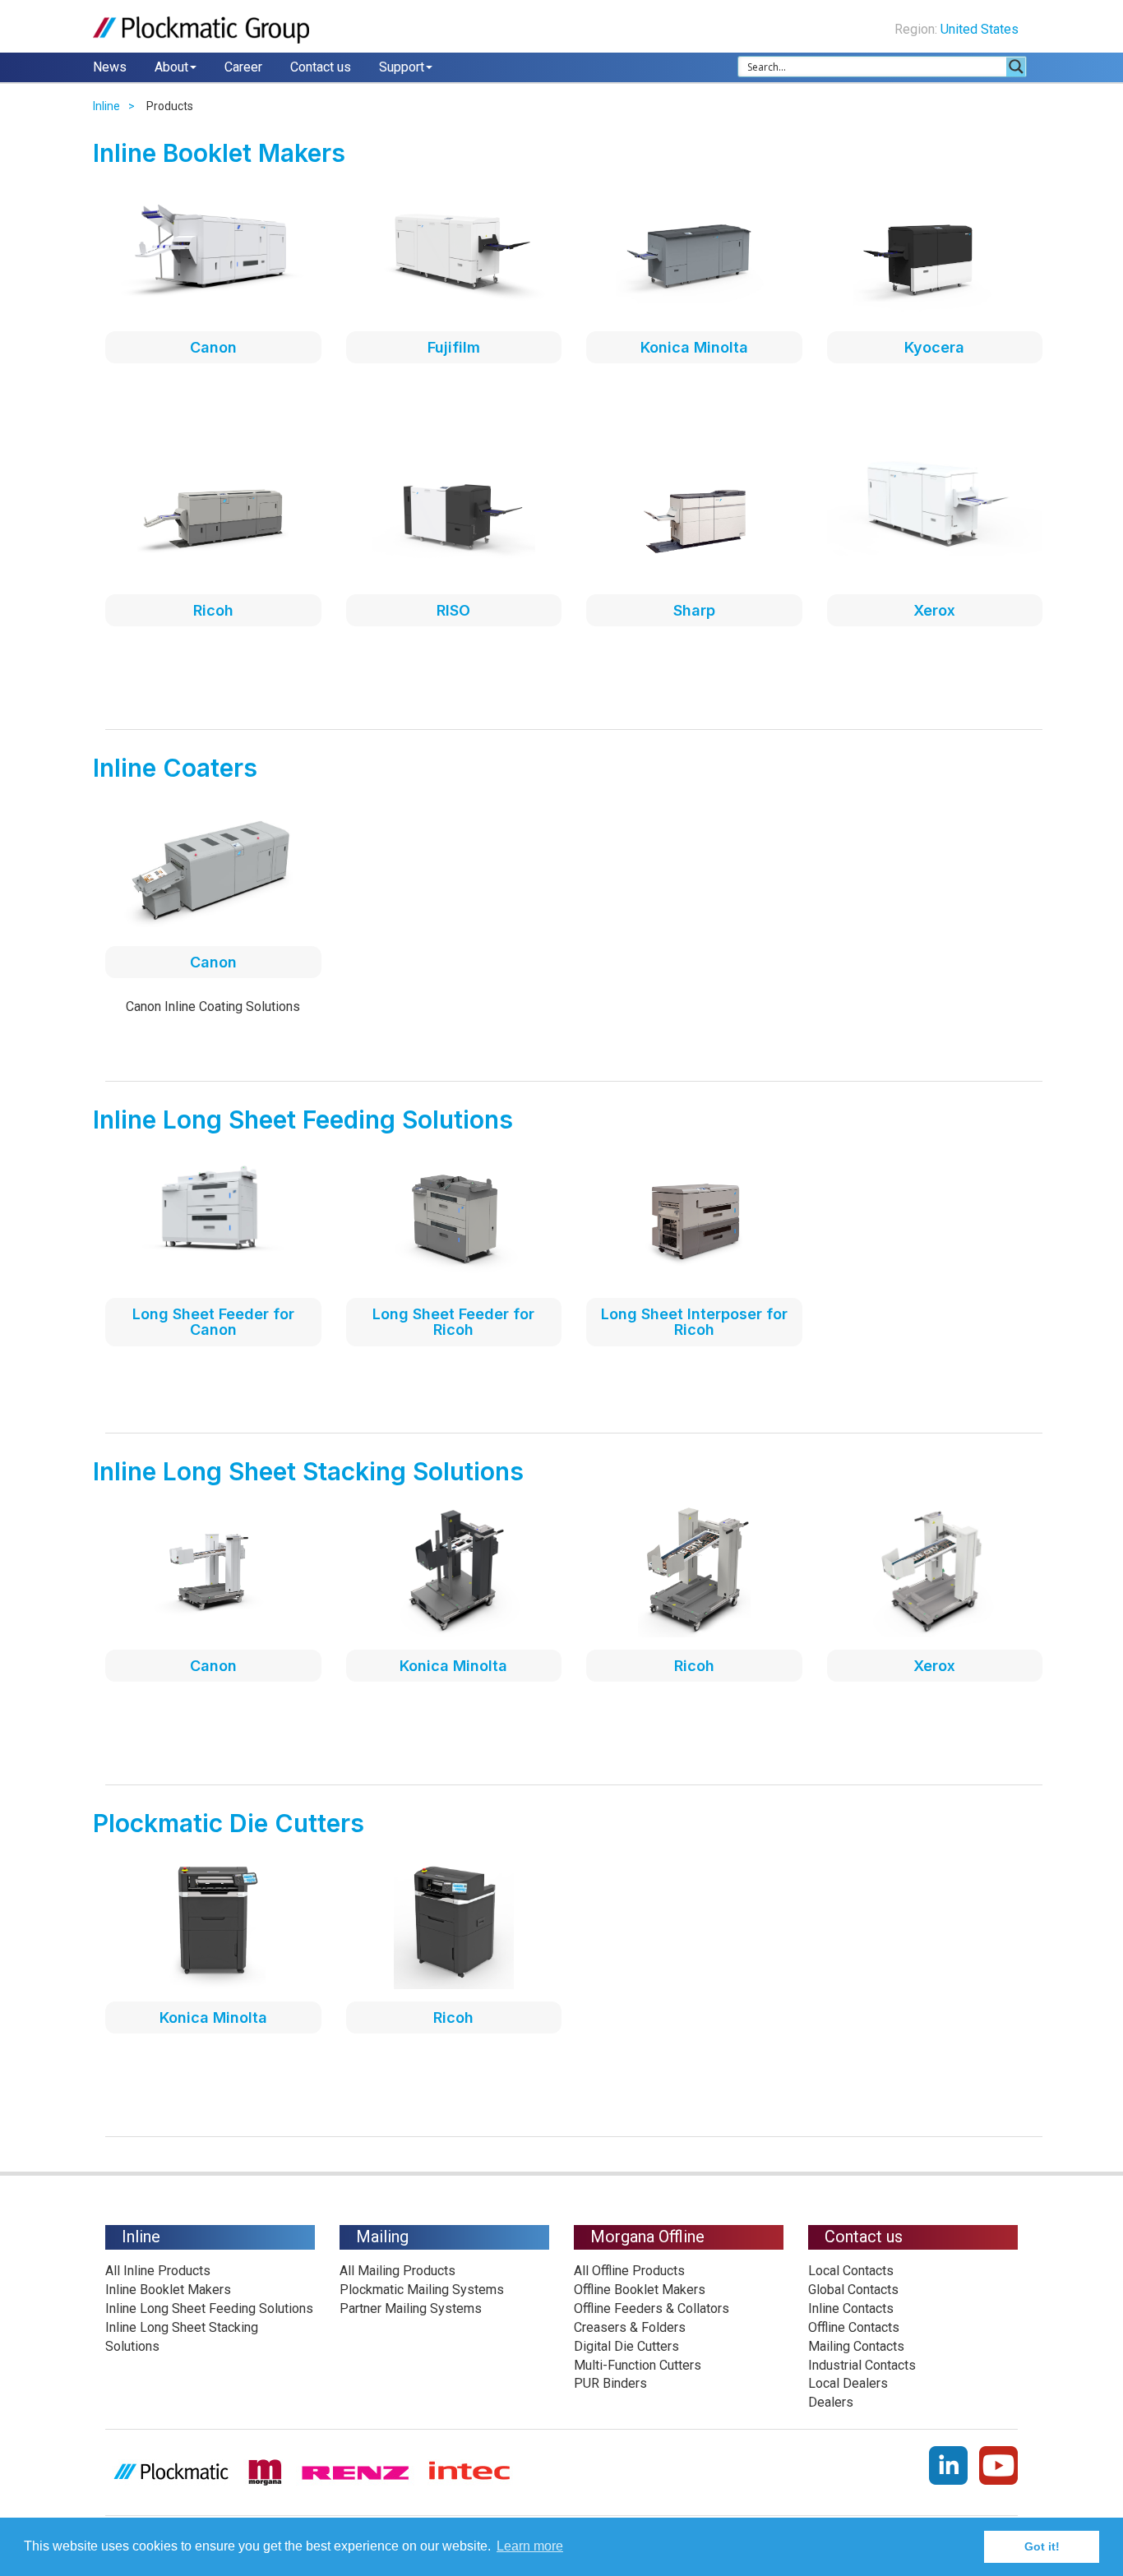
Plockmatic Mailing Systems (422, 2290)
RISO (453, 610)
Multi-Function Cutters (638, 2365)
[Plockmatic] (201, 30)
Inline (106, 106)
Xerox (934, 610)
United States (981, 29)
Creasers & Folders (630, 2327)
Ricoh (213, 610)
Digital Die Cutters (626, 2346)
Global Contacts (853, 2290)
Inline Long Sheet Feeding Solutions (209, 2308)
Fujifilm (454, 347)
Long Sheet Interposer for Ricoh (694, 1322)
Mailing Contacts (856, 2346)
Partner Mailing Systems (411, 2308)
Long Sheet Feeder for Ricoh (453, 1322)
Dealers (831, 2402)
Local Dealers (848, 2383)
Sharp (694, 610)
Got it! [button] (1042, 2546)
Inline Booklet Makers (168, 2290)
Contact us (321, 67)
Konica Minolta (694, 347)
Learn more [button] (530, 2546)
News (110, 67)
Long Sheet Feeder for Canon (213, 1322)
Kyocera (934, 347)
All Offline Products (629, 2271)
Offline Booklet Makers (640, 2290)
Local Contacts (851, 2271)
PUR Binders (610, 2383)
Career (243, 67)
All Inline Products (158, 2271)
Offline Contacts (854, 2327)
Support (402, 67)
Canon (213, 347)
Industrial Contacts (862, 2365)
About (171, 67)
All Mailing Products (397, 2271)
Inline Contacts (851, 2308)
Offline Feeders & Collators (652, 2308)
